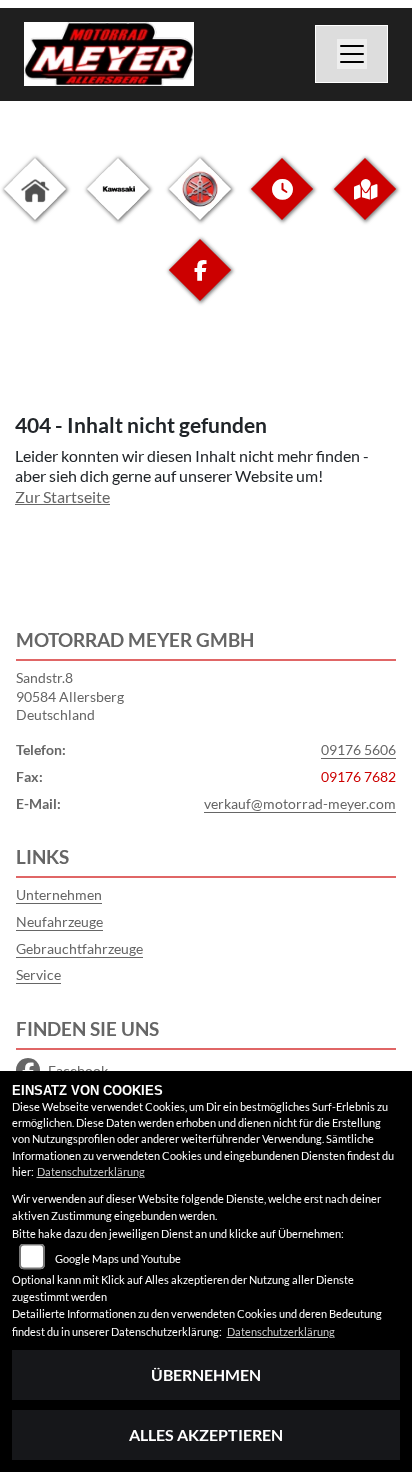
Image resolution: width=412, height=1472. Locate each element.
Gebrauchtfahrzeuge (79, 948)
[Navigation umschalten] (352, 54)
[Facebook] (200, 285)
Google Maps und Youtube (118, 1258)
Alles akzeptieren (206, 1434)
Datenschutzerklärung (91, 1171)
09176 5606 (358, 749)
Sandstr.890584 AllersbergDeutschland (70, 696)
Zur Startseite (62, 496)
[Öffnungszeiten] (282, 204)
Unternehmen (59, 894)
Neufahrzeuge (59, 921)
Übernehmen (206, 1374)
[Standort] (365, 204)
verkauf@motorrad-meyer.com (300, 803)
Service (38, 974)
